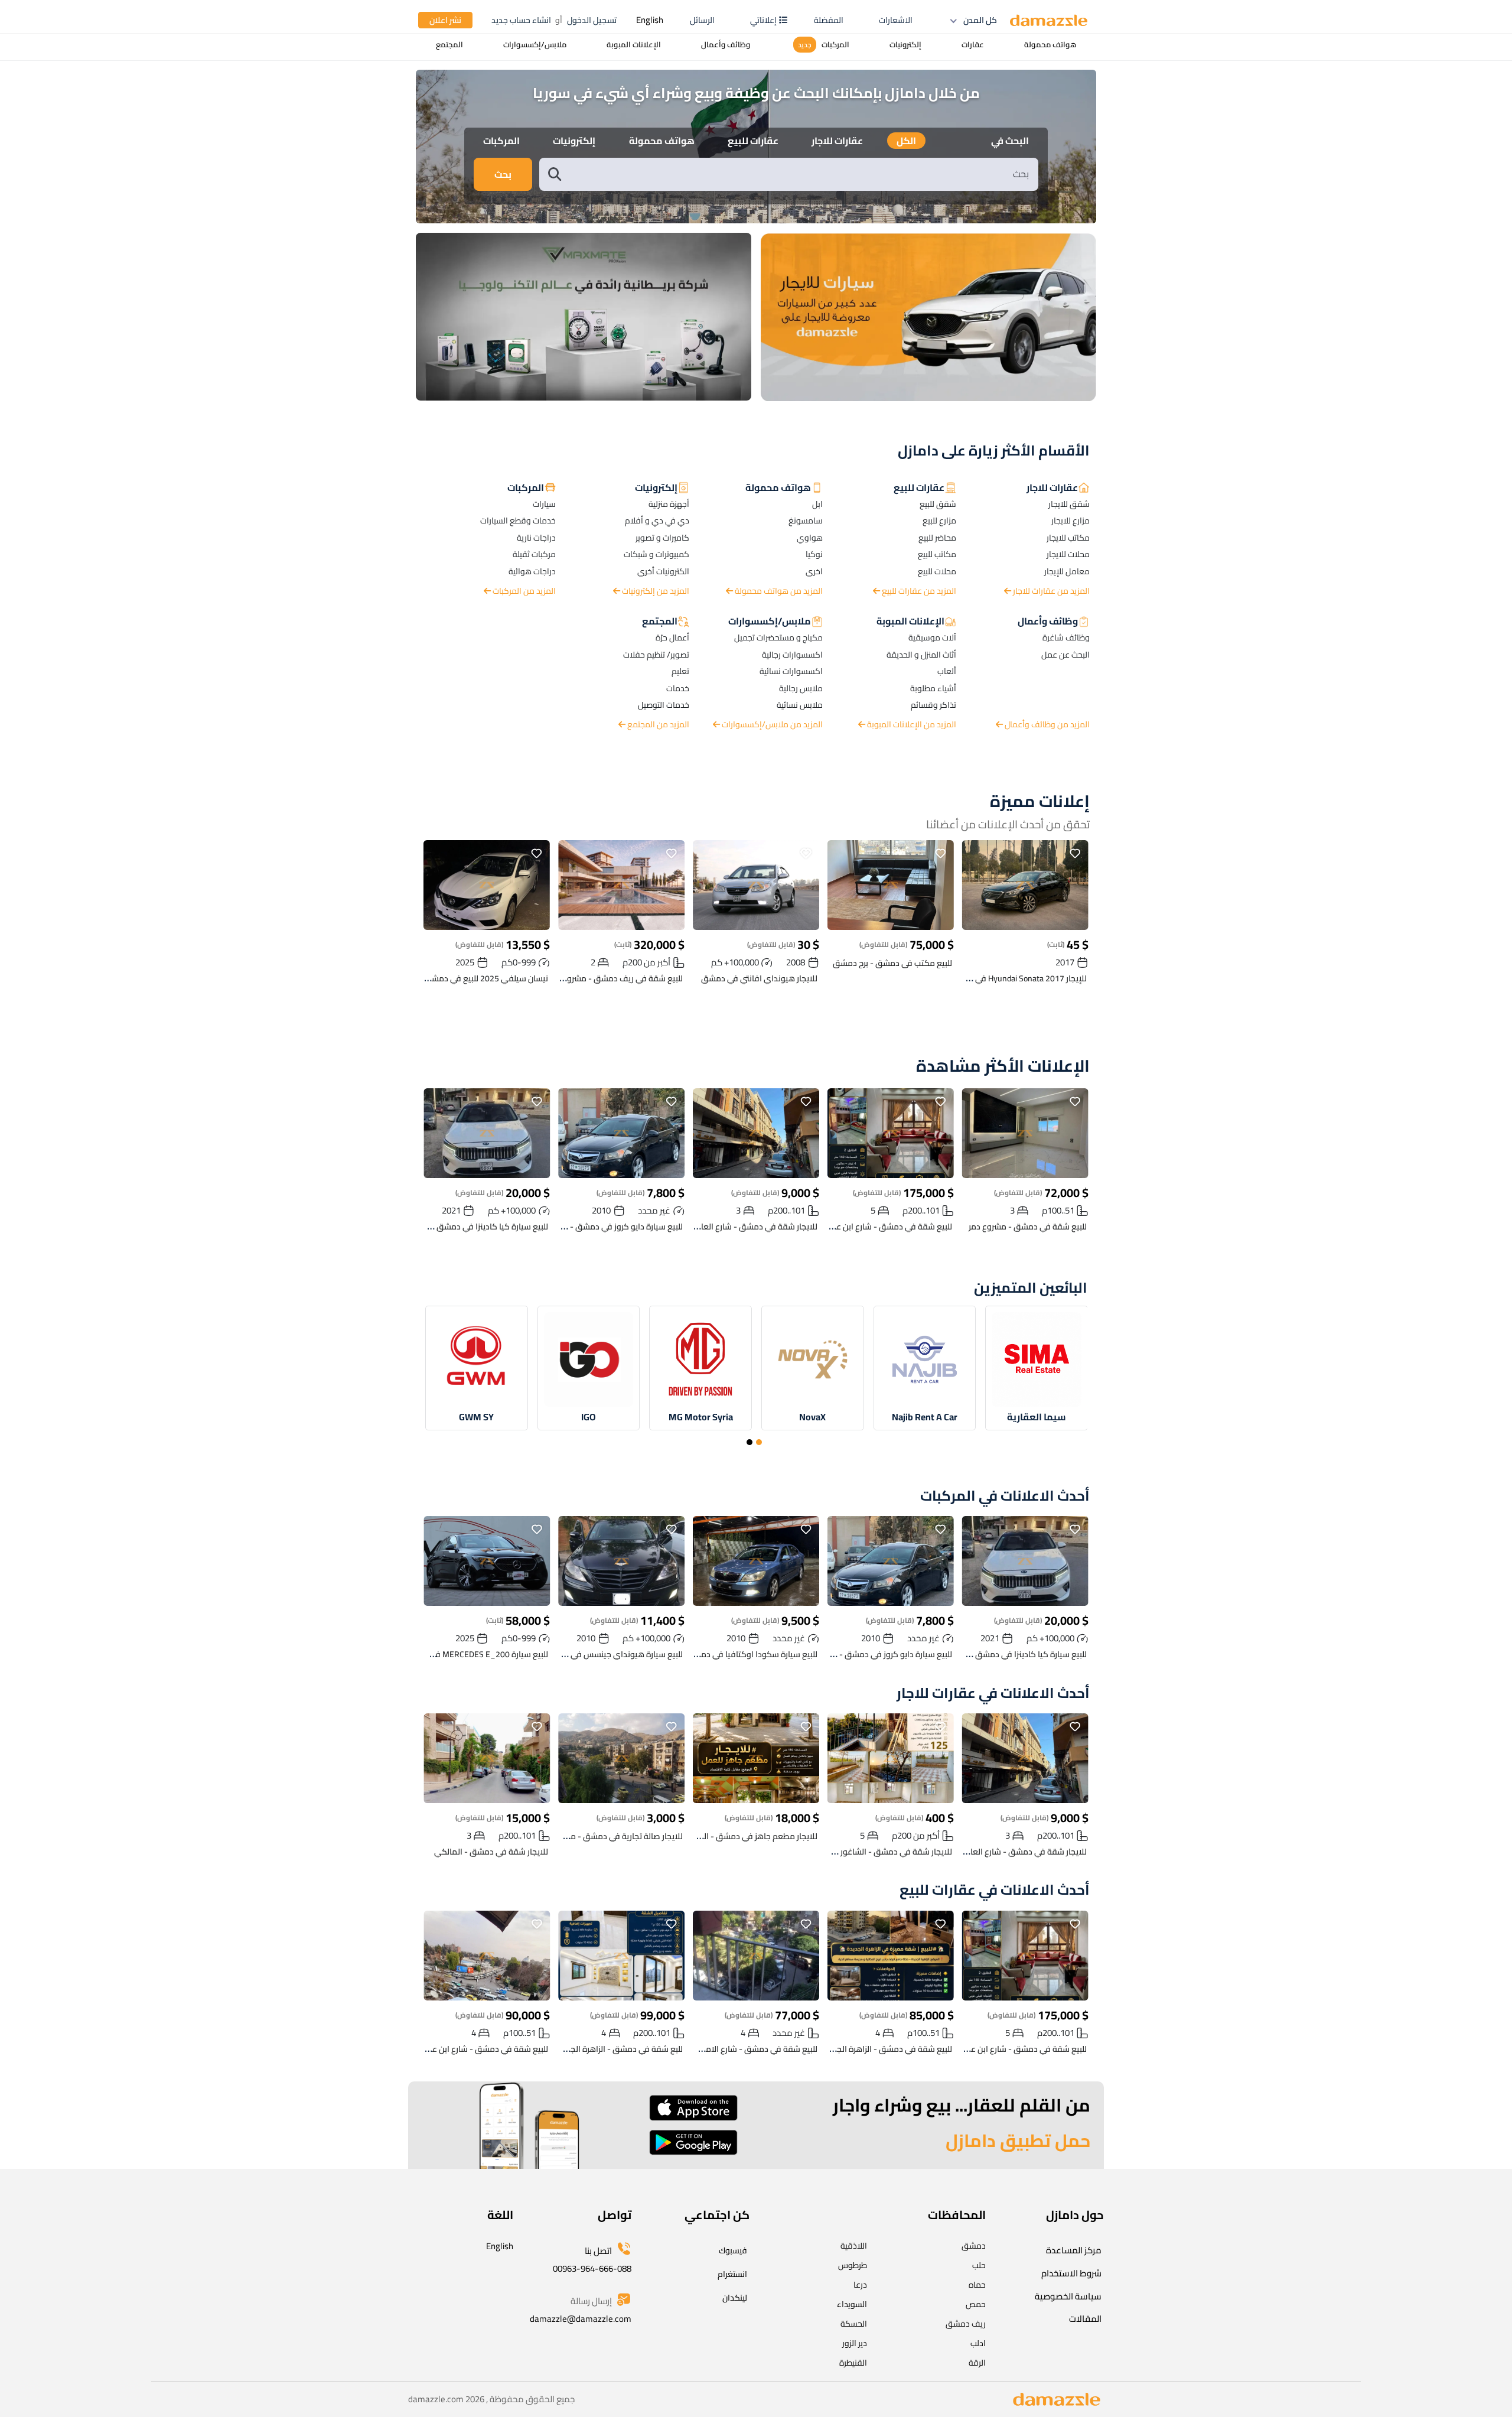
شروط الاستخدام (1071, 2273)
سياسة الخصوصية (1068, 2296)
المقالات (1085, 2319)
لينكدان (735, 2298)
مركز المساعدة (1074, 2250)
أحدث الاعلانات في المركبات (1005, 1496)
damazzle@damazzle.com (581, 2319)
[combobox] (801, 174)
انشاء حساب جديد (521, 20)
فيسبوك (733, 2250)
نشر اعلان (445, 20)
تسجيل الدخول (592, 20)
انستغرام (732, 2274)
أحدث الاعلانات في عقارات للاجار (993, 1694)
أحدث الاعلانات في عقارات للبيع (995, 1890)
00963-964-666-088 (592, 2268)
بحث (503, 174)
